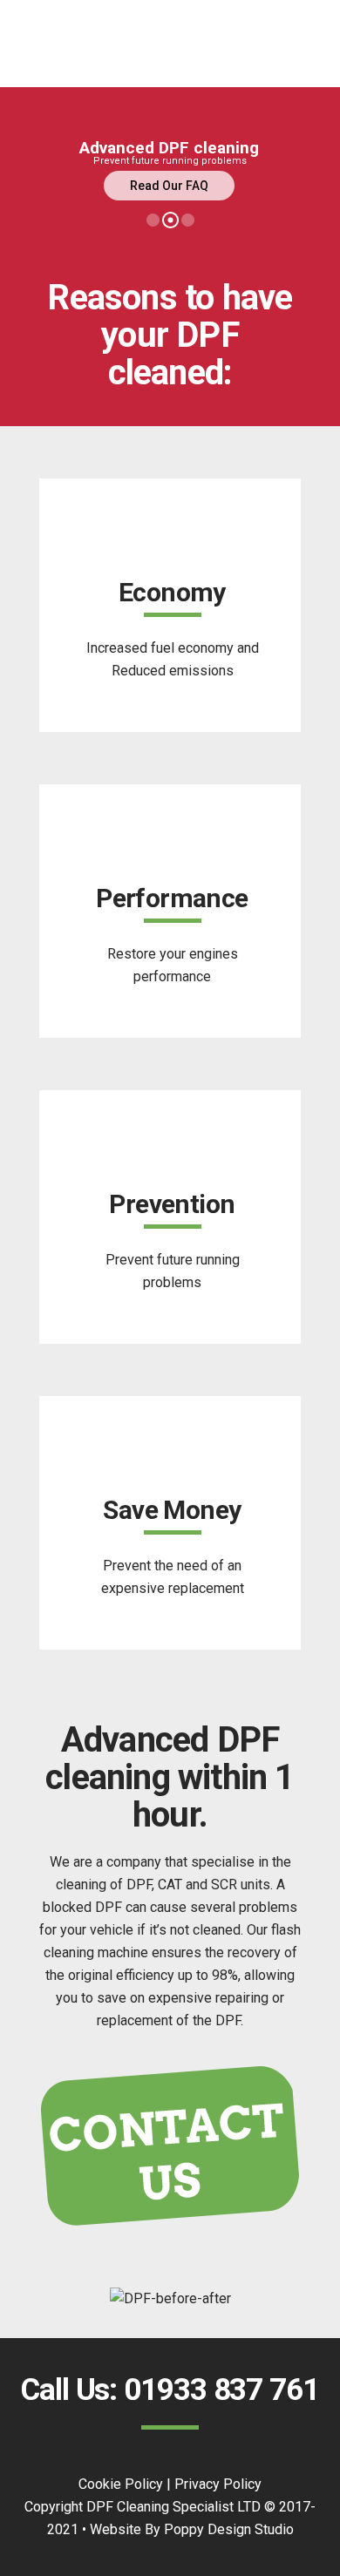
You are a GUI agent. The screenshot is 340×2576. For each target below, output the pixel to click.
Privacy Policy (218, 2484)
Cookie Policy (121, 2484)
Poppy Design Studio (229, 2529)
